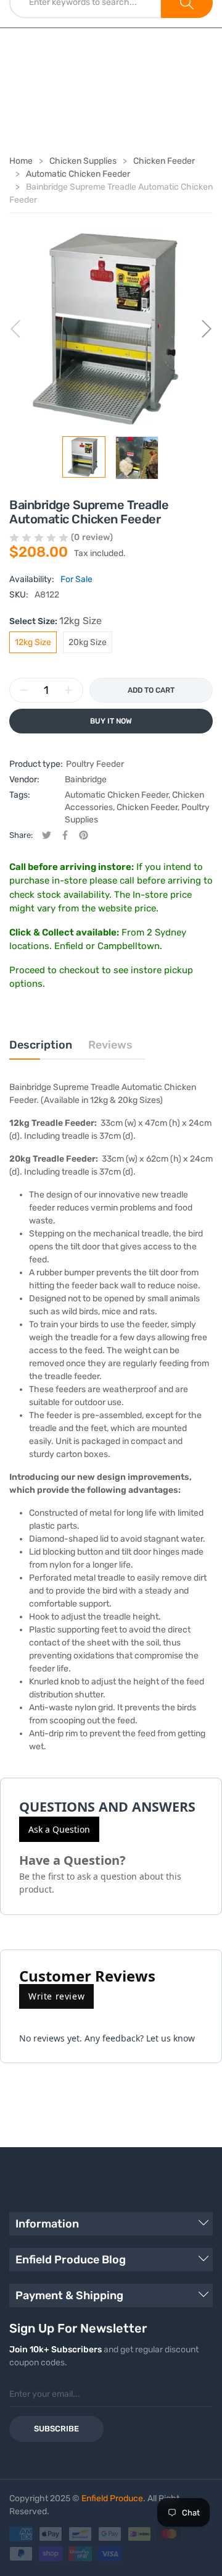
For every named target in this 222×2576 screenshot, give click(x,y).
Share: (21, 835)
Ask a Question (59, 1829)
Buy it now (111, 721)
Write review (56, 1996)
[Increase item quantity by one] (68, 690)
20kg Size (88, 642)
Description (41, 1045)
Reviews (110, 1045)
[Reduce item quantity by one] (24, 690)
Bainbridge (86, 779)
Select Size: (55, 621)
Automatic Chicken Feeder (117, 795)
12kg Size (33, 642)
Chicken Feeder (147, 807)
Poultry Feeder (95, 764)
